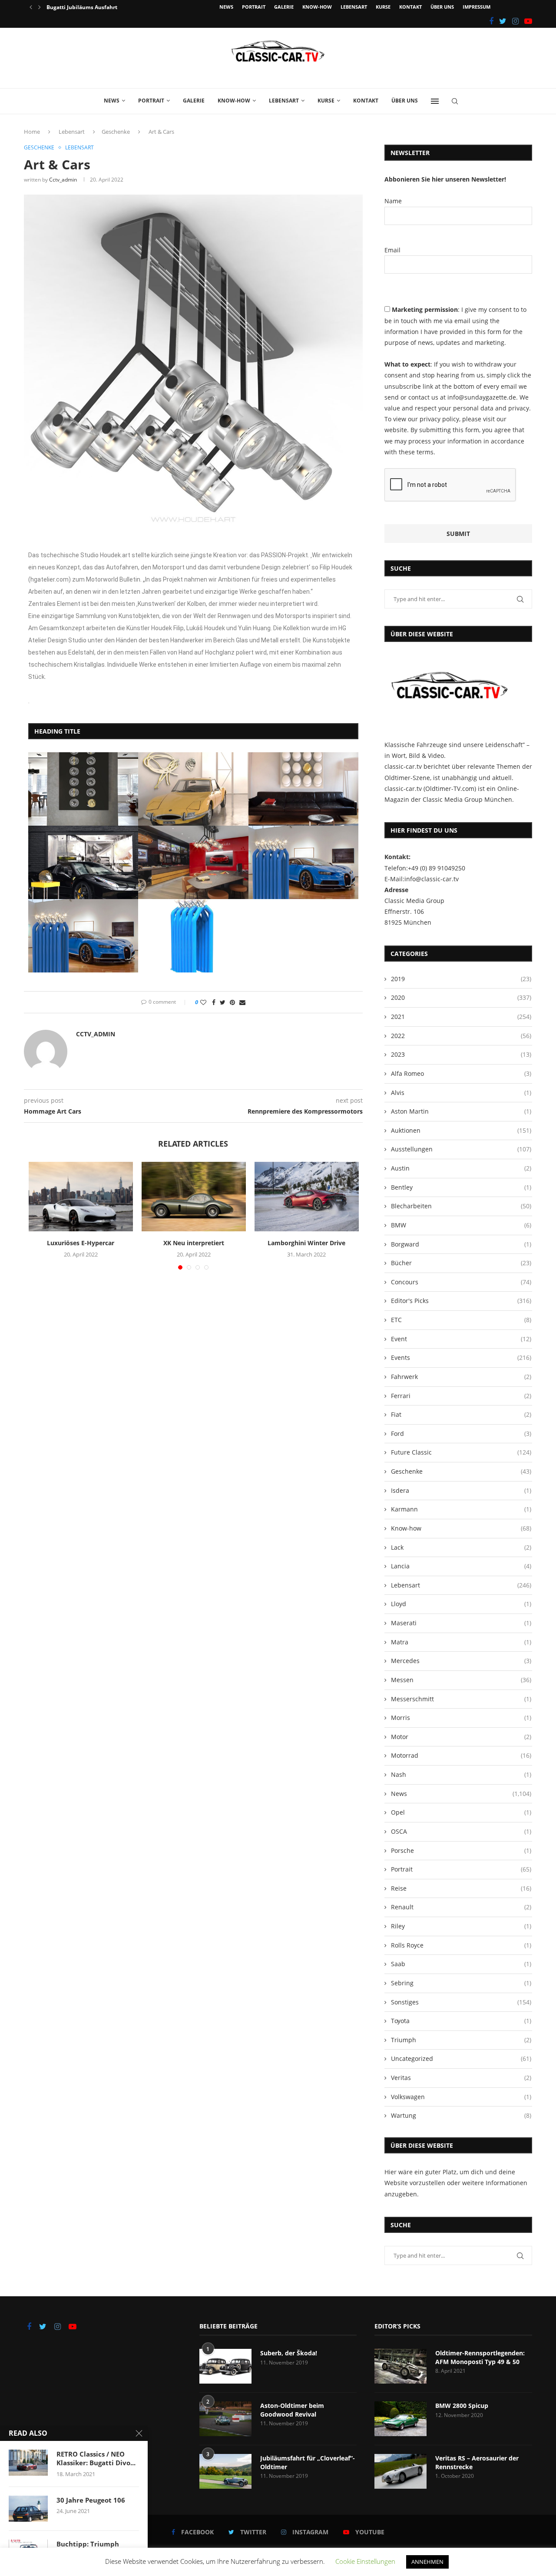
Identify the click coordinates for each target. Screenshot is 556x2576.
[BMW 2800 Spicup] (400, 2419)
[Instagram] (515, 21)
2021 (461, 1017)
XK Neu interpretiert (194, 1243)
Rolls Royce (461, 1945)
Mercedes (461, 1661)
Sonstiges (461, 2002)
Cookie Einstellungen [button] (365, 2561)
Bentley (461, 1187)
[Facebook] (491, 21)
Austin (461, 1168)
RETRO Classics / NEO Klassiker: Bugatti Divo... (96, 2458)
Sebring (461, 1983)
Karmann (461, 1509)
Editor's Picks (461, 1301)
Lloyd (461, 1604)
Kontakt (410, 7)
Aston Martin (461, 1111)
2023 (461, 1054)
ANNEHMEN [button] (427, 2562)
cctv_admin (63, 180)
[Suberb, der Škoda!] (225, 2366)
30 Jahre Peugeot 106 (91, 2500)
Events (461, 1357)
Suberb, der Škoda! (289, 2353)
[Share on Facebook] (214, 1002)
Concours (461, 1282)
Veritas (461, 2078)
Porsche (461, 1850)
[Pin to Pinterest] (232, 1002)
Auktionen (461, 1130)
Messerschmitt (461, 1699)
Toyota (461, 2021)
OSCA (461, 1831)
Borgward (461, 1244)
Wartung (461, 2115)
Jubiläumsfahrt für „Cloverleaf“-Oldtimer (308, 2462)
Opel (461, 1812)
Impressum (477, 7)
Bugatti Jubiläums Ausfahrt (82, 7)
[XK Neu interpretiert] (194, 1197)
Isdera (461, 1490)
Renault (461, 1907)
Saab (461, 1964)
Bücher (461, 1263)
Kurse (383, 7)
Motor (461, 1737)
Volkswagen (461, 2097)
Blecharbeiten (461, 1206)
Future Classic (461, 1452)
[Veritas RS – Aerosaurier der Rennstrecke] (400, 2471)
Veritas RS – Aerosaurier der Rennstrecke (477, 2462)
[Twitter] (503, 21)
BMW (461, 1225)
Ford (461, 1433)
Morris (461, 1718)
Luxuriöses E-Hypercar (81, 1243)
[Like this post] (203, 1002)
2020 (461, 997)
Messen (461, 1680)
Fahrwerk (461, 1377)
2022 (461, 1036)
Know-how (317, 7)
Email (392, 250)
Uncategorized (461, 2058)
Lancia (461, 1566)
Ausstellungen (461, 1149)
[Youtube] (528, 21)
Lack (461, 1547)
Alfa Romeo (461, 1073)
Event (461, 1339)
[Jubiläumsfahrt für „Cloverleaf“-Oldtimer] (225, 2471)
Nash (461, 1774)
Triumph (461, 2040)
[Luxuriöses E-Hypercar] (81, 1197)
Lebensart (354, 7)
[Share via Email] (242, 1002)
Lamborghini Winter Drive (306, 1243)
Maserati (461, 1623)
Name (393, 201)
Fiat (461, 1414)
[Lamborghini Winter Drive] (307, 1197)
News (226, 7)
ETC (461, 1320)
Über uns (442, 7)
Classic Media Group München (467, 799)
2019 (461, 979)
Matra (461, 1642)
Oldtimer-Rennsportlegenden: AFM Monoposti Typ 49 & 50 (480, 2357)
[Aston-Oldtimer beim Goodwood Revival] (225, 2419)
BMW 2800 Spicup (462, 2406)
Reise (461, 1888)
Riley (461, 1926)
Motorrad (461, 1755)
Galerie (284, 7)
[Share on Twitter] (223, 1002)
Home (32, 132)
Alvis (461, 1093)
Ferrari (461, 1396)
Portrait (254, 7)
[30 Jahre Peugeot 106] (28, 2509)
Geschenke (116, 132)
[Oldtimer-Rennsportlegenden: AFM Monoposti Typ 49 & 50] (400, 2366)
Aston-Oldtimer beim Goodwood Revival (292, 2410)
